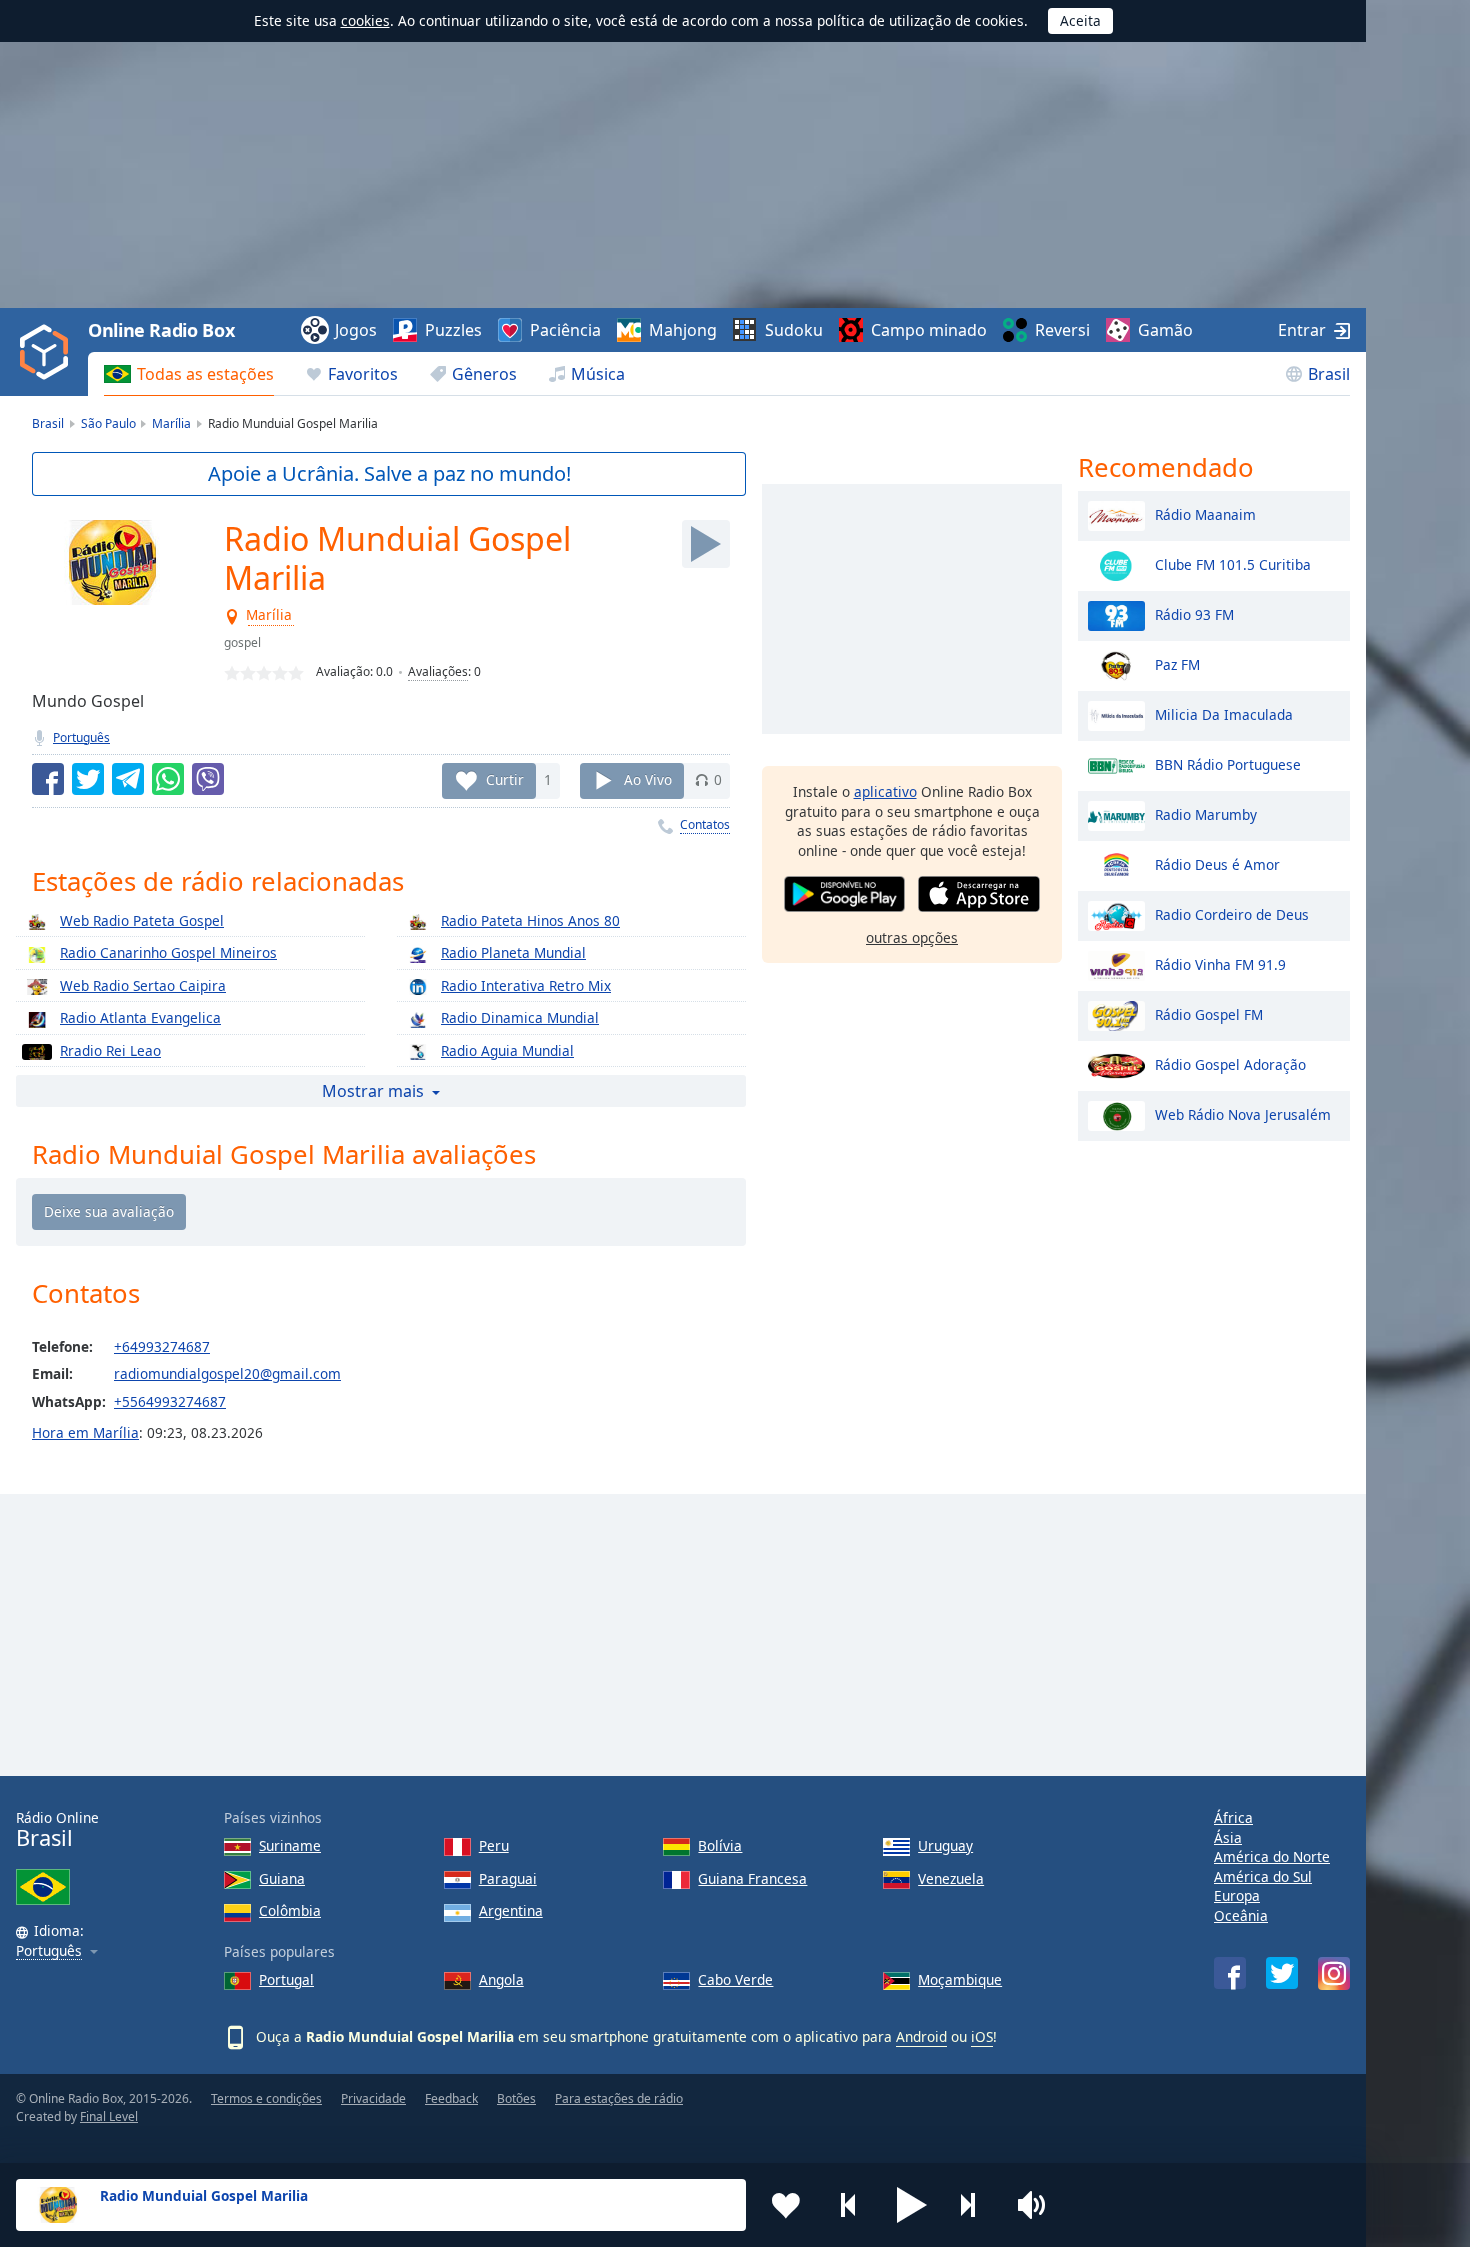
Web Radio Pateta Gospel (142, 920)
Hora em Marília (85, 1432)
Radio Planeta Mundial (513, 952)
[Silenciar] (1038, 2205)
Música (598, 374)
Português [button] (49, 1951)
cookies (365, 20)
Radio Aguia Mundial (507, 1050)
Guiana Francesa (752, 1878)
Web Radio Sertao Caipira (143, 985)
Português (81, 737)
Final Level (109, 2116)
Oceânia (1241, 1915)
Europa (1237, 1895)
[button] (912, 2205)
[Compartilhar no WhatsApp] (168, 779)
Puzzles (453, 330)
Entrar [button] (1302, 330)
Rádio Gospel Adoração (1230, 1063)
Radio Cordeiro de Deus (1232, 913)
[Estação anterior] (849, 2205)
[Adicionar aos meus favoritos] (786, 2205)
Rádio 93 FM (1194, 613)
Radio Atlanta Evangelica (140, 1017)
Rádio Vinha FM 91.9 (1220, 963)
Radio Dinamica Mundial (520, 1017)
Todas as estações (205, 374)
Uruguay (945, 1845)
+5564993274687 (170, 1401)
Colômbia (290, 1910)
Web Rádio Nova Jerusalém (1243, 1113)
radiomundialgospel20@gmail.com (227, 1373)
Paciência (565, 330)
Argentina (511, 1910)
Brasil (1329, 374)
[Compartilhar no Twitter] (88, 779)
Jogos (356, 330)
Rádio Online (57, 1829)
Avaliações (438, 671)
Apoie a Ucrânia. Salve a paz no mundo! (389, 473)
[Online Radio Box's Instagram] (1334, 1973)
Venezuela (951, 1878)
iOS (982, 2036)
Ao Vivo (648, 779)
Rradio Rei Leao (110, 1050)
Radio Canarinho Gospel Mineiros (168, 952)
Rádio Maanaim (1205, 513)
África (1233, 1817)
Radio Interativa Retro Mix (526, 985)
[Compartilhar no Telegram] (128, 779)
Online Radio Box (161, 330)
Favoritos (363, 374)
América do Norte (1272, 1856)
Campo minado (929, 330)
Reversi (1062, 330)
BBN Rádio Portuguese (1228, 763)
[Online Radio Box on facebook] (1230, 1973)
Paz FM (1177, 663)
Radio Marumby (1206, 813)
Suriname (290, 1845)
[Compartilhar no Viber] (208, 779)
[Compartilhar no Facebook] (48, 779)
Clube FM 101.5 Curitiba (1233, 563)
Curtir (505, 779)
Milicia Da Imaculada (1224, 713)
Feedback (451, 2098)
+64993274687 (162, 1346)
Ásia (1228, 1837)
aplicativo (885, 791)
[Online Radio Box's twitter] (1282, 1973)
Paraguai (508, 1878)
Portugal (286, 1979)
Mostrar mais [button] (373, 1091)
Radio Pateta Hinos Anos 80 (530, 920)
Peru (494, 1845)
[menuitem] (189, 374)
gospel (242, 642)
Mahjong (683, 330)
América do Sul (1263, 1876)
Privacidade (373, 2098)
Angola (501, 1979)
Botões (516, 2098)
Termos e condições (266, 2098)
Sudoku (794, 330)
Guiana (282, 1878)
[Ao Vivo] (706, 544)
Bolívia (720, 1845)
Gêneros (484, 374)
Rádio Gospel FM (1209, 1013)
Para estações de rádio (619, 2098)
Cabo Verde (735, 1979)
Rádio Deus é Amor (1217, 863)
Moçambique (960, 1979)
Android (921, 2036)
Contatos (705, 824)
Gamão (1165, 330)
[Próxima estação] (975, 2205)
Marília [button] (270, 615)
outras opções (912, 936)
